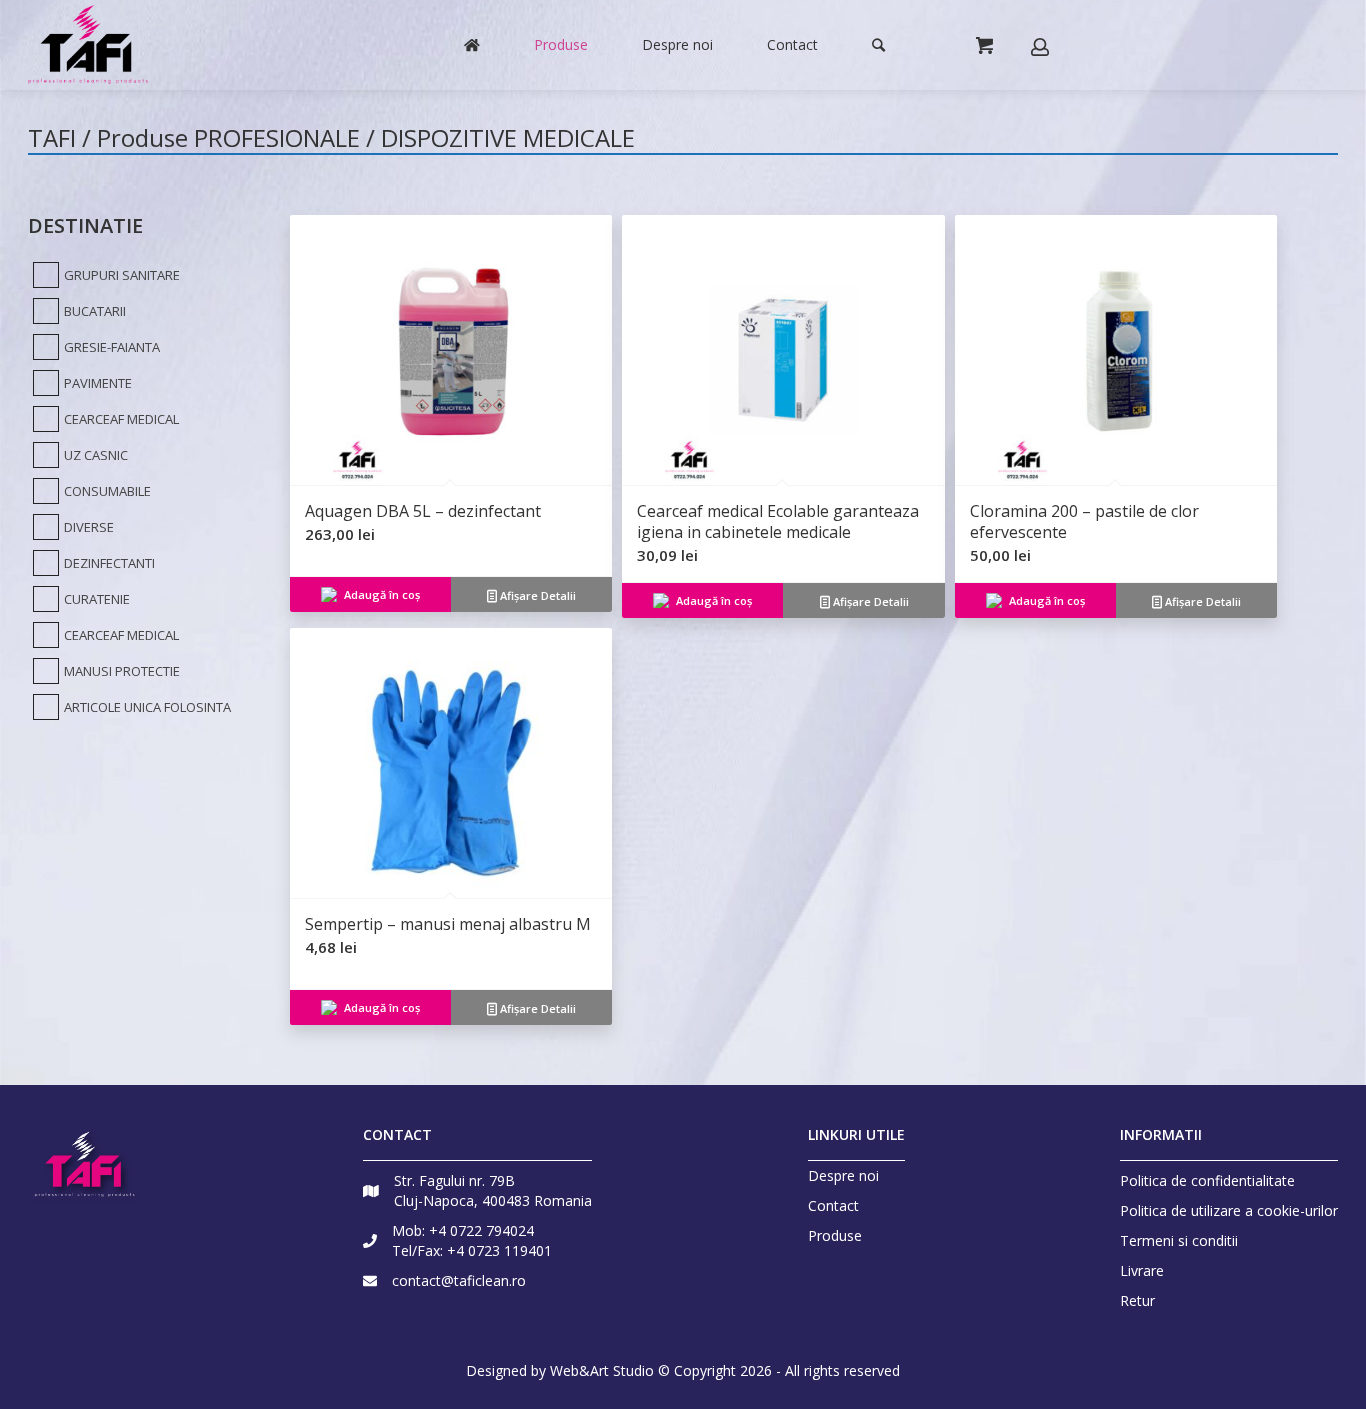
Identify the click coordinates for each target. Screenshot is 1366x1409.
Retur (1137, 1300)
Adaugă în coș (382, 594)
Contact (833, 1206)
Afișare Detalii (536, 595)
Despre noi (843, 1176)
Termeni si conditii (1179, 1240)
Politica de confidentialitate (1207, 1180)
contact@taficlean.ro (459, 1280)
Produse (835, 1236)
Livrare (1142, 1270)
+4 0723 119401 (499, 1250)
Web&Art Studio (602, 1370)
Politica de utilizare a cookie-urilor (1229, 1210)
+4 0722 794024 (481, 1230)
